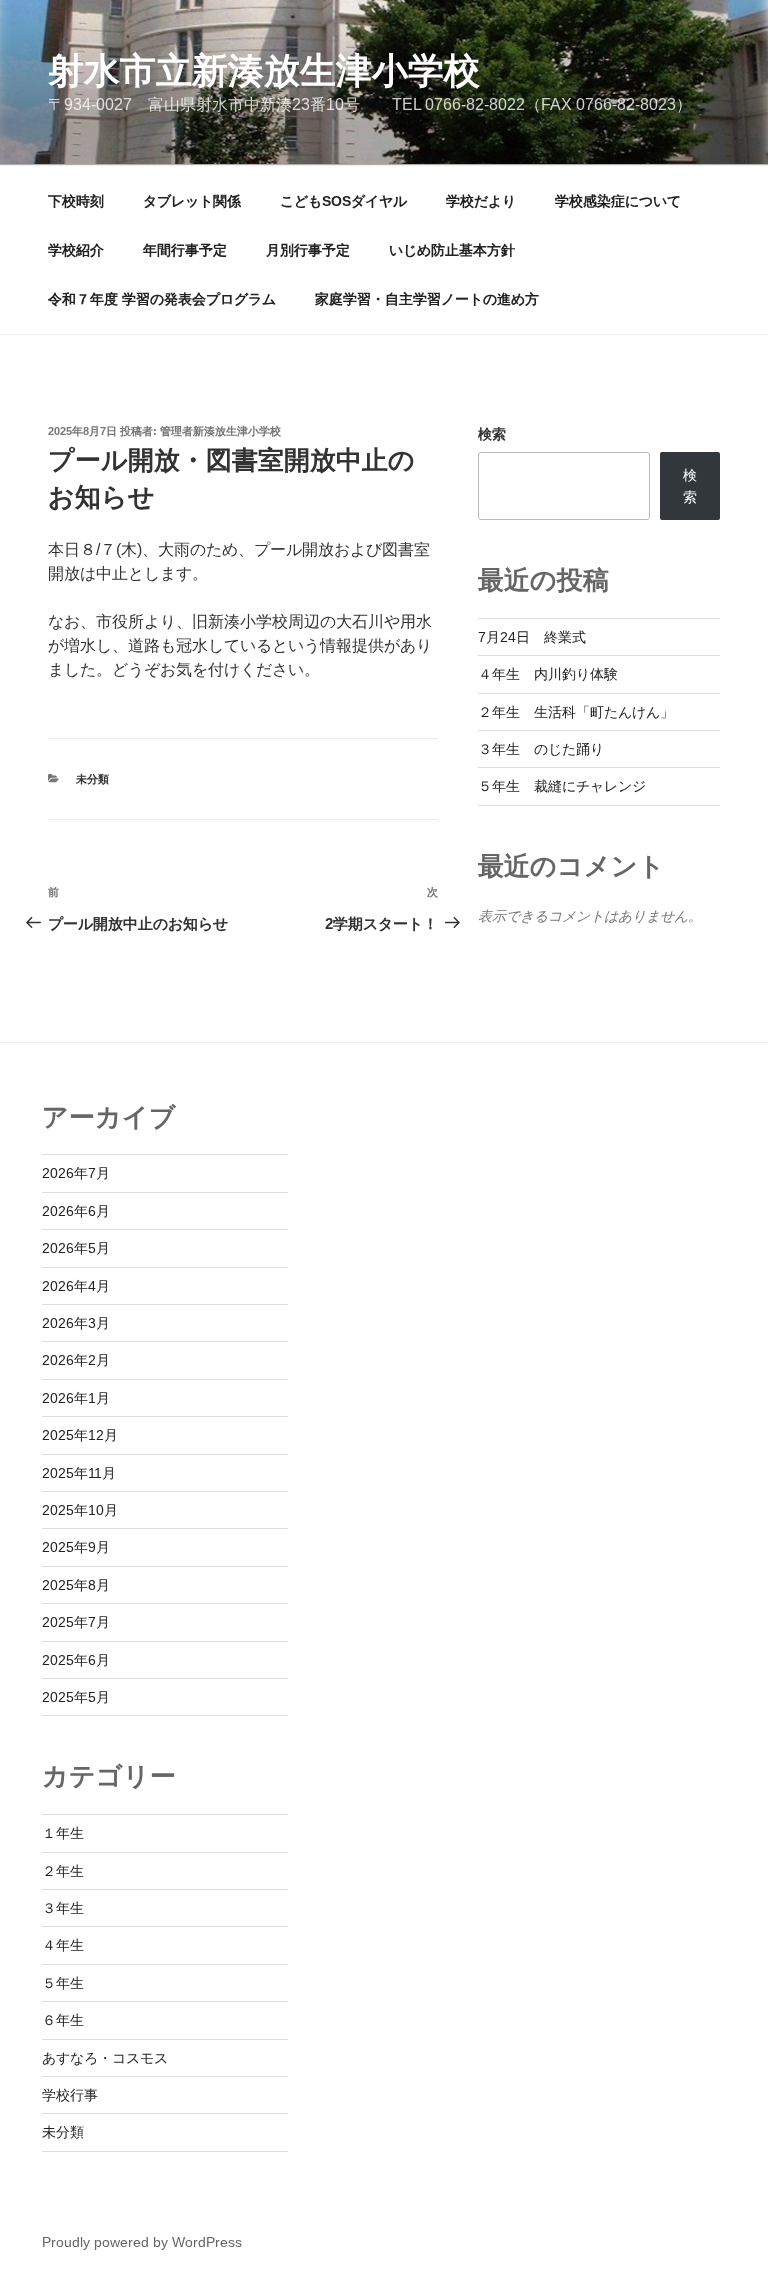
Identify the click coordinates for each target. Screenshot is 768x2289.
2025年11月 (79, 1473)
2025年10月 (80, 1510)
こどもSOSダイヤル (343, 201)
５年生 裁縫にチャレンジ (562, 786)
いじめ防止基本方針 (452, 250)
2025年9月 (76, 1547)
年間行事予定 (185, 250)
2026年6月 (76, 1211)
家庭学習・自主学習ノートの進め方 (427, 299)
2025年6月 (76, 1660)
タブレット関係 (192, 201)
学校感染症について (618, 201)
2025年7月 (76, 1622)
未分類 (92, 779)
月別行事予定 (308, 250)
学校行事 (70, 2095)
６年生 (63, 2020)
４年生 (63, 1945)
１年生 (63, 1833)
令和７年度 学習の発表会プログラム (162, 299)
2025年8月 (76, 1585)
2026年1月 (76, 1398)
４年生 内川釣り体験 (548, 674)
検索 (492, 434)
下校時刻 (76, 201)
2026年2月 (76, 1360)
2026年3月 (76, 1323)
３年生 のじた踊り (541, 749)
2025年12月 (80, 1435)
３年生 (63, 1908)
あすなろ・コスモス (105, 2058)
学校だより (481, 201)
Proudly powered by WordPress (142, 2242)
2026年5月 (76, 1248)
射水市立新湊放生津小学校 (264, 70)
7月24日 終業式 (532, 637)
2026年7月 (76, 1173)
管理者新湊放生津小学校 (220, 431)
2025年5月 (76, 1697)
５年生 (63, 1983)
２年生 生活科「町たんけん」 (576, 712)
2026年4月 (76, 1286)
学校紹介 (76, 250)
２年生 (63, 1871)
